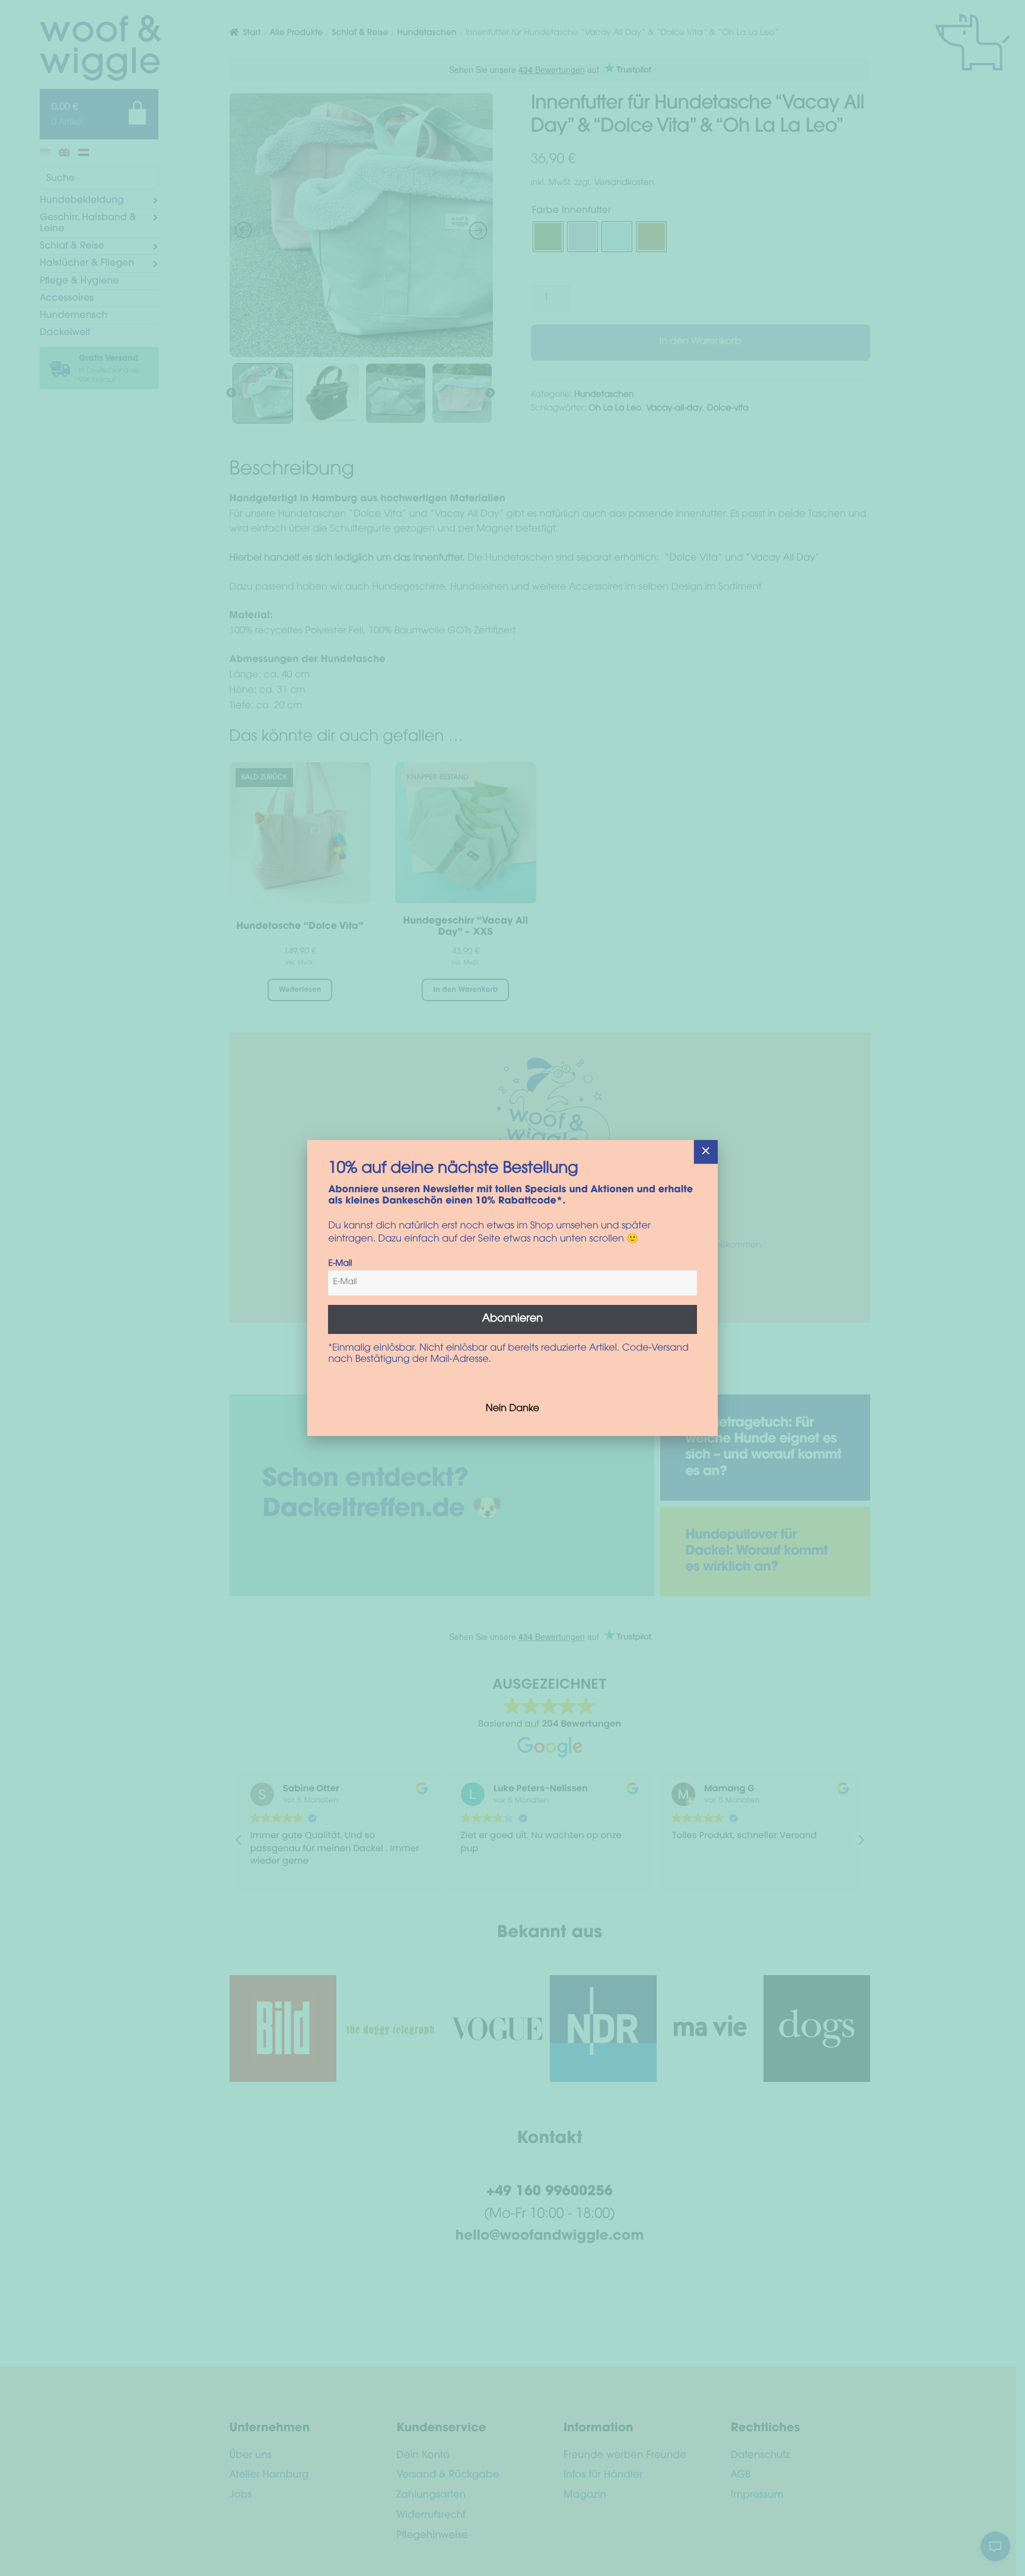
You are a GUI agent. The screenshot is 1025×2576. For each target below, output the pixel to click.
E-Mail (340, 1264)
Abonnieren (513, 1319)
